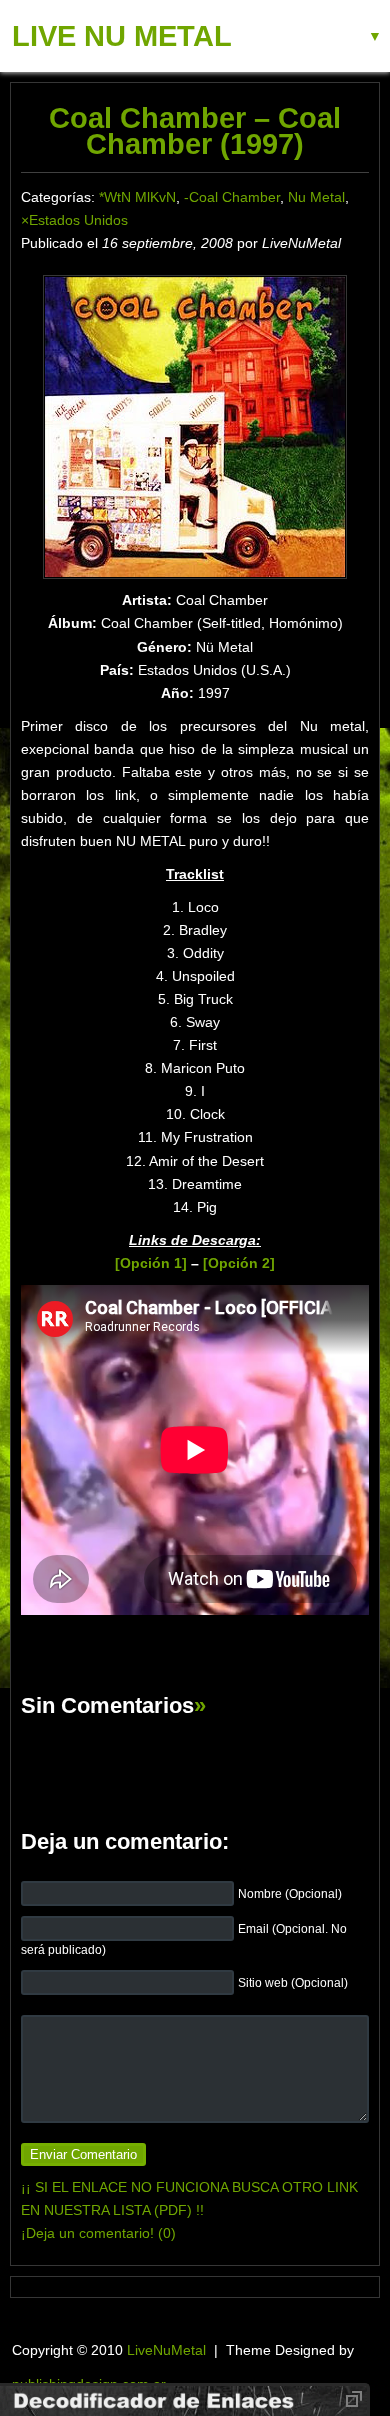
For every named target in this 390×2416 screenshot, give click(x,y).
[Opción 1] (151, 1263)
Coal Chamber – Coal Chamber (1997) (195, 131)
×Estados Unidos (74, 220)
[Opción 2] (239, 1263)
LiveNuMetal (166, 2350)
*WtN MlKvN (137, 197)
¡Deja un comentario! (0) (98, 2233)
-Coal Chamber (232, 197)
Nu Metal (316, 197)
